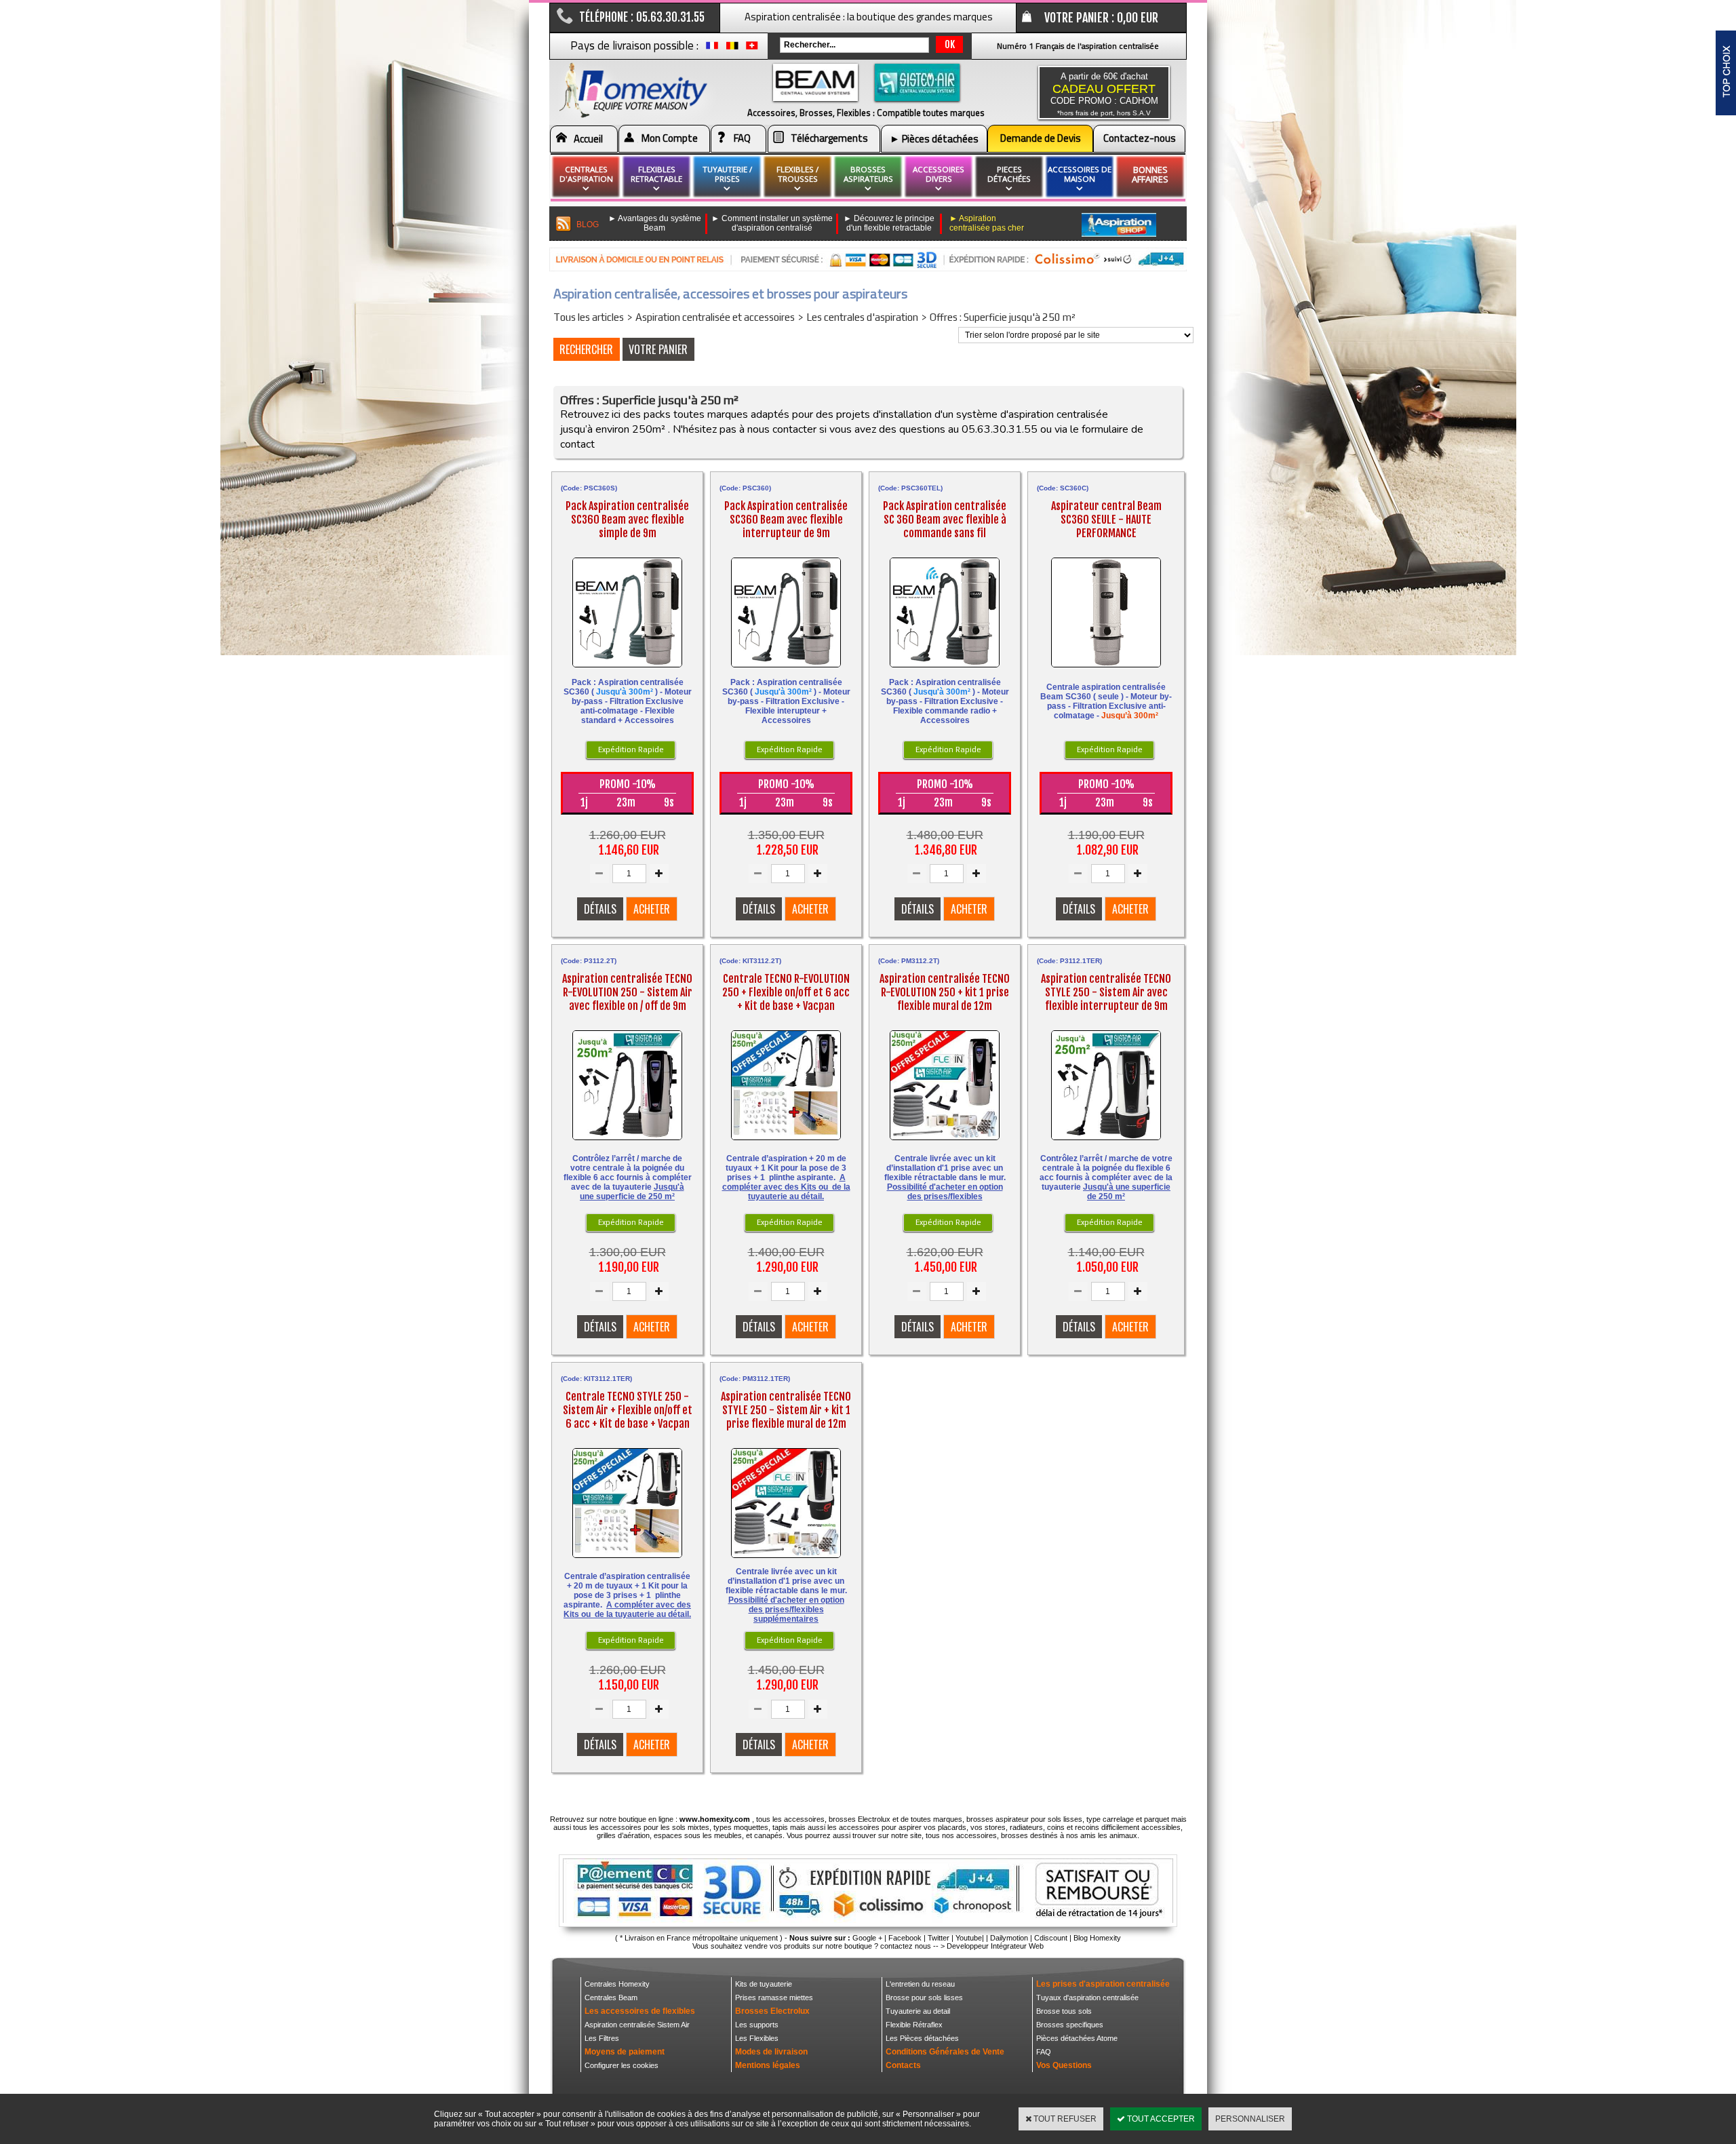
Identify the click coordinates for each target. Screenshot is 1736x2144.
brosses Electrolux (860, 1819)
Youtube (969, 1938)
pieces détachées (1009, 174)
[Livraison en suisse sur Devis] (752, 49)
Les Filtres (602, 2038)
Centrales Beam (611, 1997)
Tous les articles (589, 317)
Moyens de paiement (625, 2052)
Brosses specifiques (1070, 2025)
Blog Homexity (1097, 1938)
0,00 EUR (1138, 18)
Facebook (905, 1938)
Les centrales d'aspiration (862, 317)
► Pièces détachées (934, 139)
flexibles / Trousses (797, 174)
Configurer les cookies (622, 2065)
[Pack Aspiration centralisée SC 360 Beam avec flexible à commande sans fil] (945, 670)
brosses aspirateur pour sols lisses (1024, 1819)
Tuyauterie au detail (918, 2011)
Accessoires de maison (1080, 174)
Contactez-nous (1140, 138)
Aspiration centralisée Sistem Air (637, 2025)
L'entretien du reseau (920, 1984)
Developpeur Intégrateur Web (995, 1946)
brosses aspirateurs (868, 174)
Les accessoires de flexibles (640, 2011)
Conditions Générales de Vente (945, 2052)
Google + (867, 1938)
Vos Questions (1064, 2065)
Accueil (588, 139)
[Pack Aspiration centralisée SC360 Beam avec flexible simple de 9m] (627, 670)
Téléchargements (829, 138)
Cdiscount (1051, 1938)
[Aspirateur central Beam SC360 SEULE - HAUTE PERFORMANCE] (1106, 670)
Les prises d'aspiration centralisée (1103, 1984)
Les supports (757, 2025)
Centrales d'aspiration (586, 174)
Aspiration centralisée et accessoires (715, 317)
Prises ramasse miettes (774, 1997)
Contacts (903, 2065)
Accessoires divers (939, 174)
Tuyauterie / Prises (727, 174)
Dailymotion (1009, 1938)
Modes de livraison (771, 2052)
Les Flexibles (757, 2038)
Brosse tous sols (1064, 2011)
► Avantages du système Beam (655, 223)
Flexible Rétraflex (914, 2025)
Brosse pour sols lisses (924, 1997)
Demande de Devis (1041, 138)
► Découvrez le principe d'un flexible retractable (889, 223)
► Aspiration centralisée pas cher (987, 223)
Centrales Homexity (617, 1984)
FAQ (742, 138)
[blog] (564, 224)
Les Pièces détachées (922, 2038)
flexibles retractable (656, 174)
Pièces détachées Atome (1077, 2038)
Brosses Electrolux (772, 2011)
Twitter (939, 1938)
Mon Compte (670, 138)
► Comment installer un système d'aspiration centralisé (772, 223)
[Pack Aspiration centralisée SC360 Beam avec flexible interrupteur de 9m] (786, 670)
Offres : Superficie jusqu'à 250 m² (1003, 317)
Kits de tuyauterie (764, 1984)
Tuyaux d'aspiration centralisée (1087, 1997)
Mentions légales (768, 2065)
